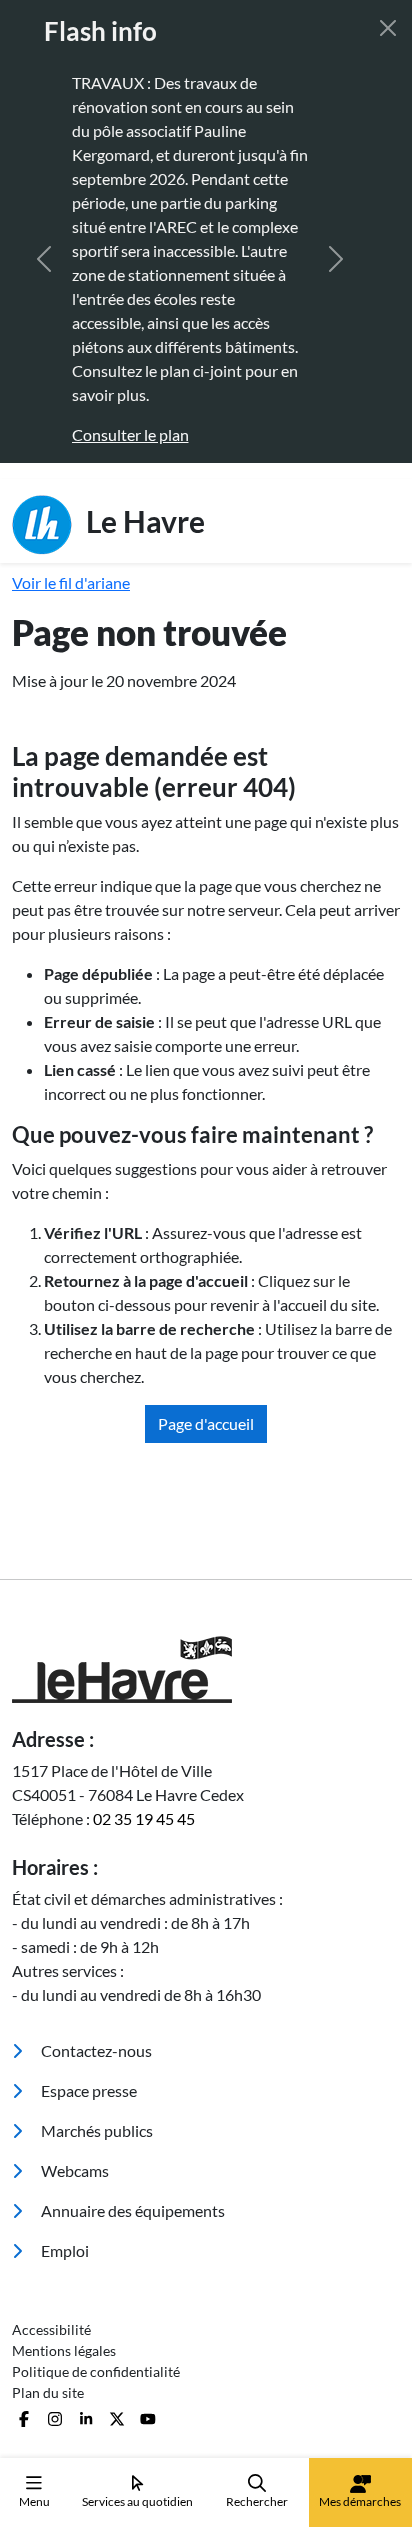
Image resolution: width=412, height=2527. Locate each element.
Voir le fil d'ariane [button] (71, 582)
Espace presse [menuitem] (87, 2090)
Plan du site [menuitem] (48, 2392)
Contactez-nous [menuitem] (95, 2050)
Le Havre (142, 520)
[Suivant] (336, 259)
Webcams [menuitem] (73, 2170)
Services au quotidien (137, 2501)
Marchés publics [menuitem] (95, 2130)
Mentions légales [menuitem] (64, 2350)
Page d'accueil (206, 1423)
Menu (34, 2501)
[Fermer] (388, 28)
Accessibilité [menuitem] (51, 2329)
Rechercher (257, 2501)
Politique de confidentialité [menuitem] (96, 2371)
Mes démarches (360, 2501)
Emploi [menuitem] (63, 2250)
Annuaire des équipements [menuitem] (131, 2210)
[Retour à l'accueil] (206, 1669)
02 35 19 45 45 (144, 1818)
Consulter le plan (130, 434)
